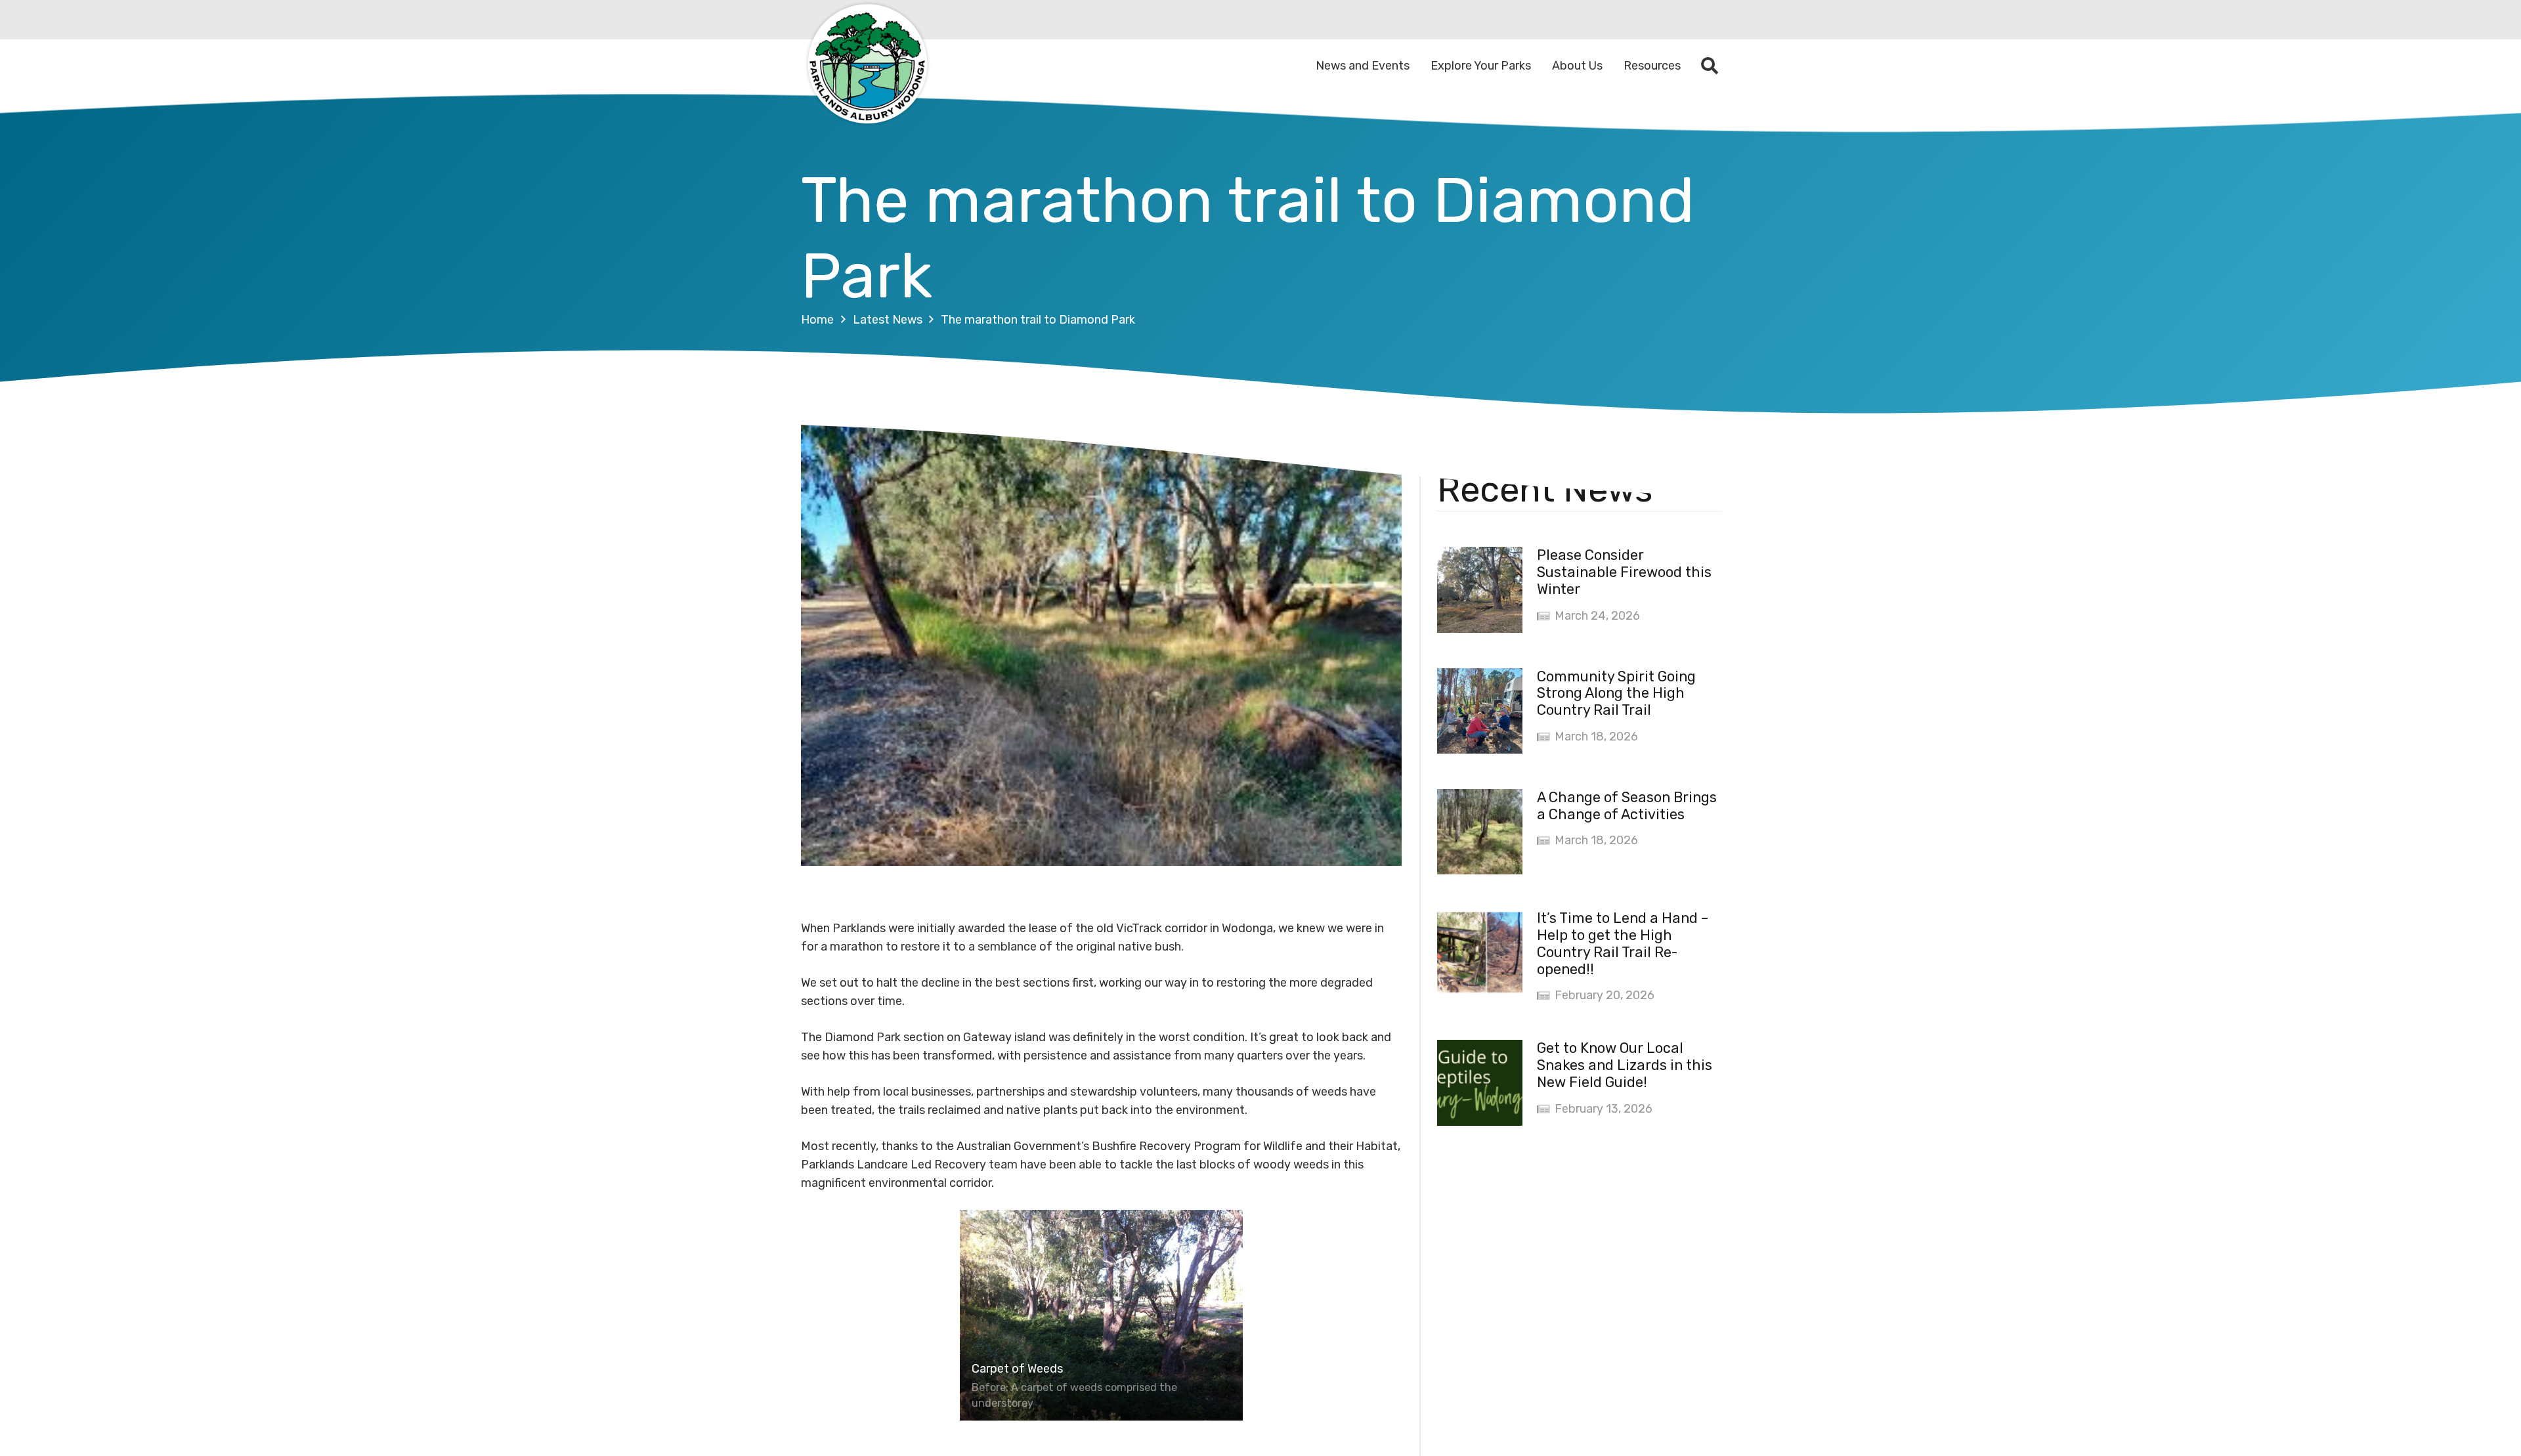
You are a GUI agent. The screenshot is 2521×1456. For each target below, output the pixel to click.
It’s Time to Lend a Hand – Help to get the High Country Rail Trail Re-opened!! (1623, 944)
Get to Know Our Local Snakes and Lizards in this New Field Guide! (1625, 1065)
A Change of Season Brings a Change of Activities (1627, 806)
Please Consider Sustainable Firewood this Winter (1624, 572)
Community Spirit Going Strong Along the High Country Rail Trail (1616, 694)
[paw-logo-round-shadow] (867, 66)
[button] (1710, 66)
